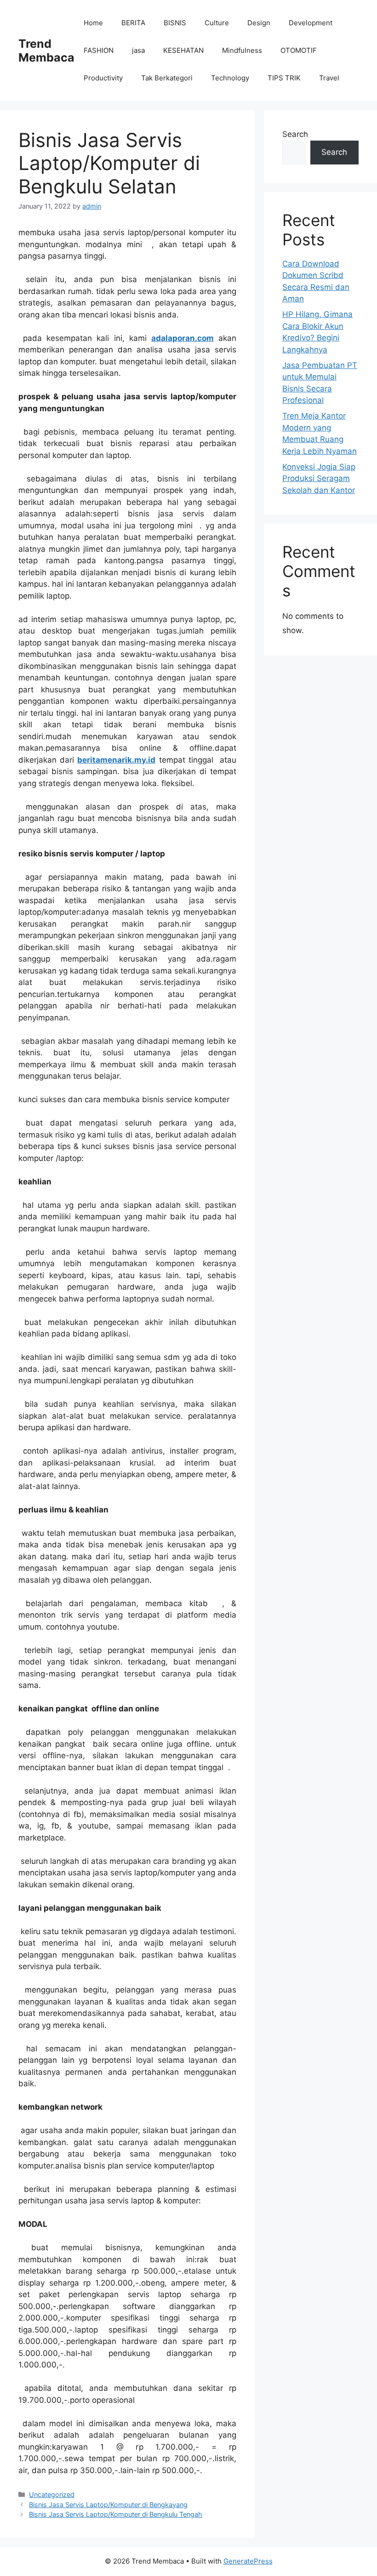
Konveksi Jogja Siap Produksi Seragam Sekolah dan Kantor (319, 478)
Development (311, 23)
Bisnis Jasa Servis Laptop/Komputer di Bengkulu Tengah (116, 2514)
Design (259, 23)
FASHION (99, 50)
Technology (230, 78)
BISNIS (175, 23)
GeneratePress (248, 2561)
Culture (217, 23)
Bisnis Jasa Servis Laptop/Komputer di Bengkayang (108, 2505)
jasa (138, 50)
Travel (329, 78)
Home (93, 23)
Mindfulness (242, 50)
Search (295, 134)
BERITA (133, 23)
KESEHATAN (183, 50)
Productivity (103, 78)
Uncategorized (52, 2494)
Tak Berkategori (167, 78)
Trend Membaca (46, 51)
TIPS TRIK (284, 78)
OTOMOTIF (299, 50)
